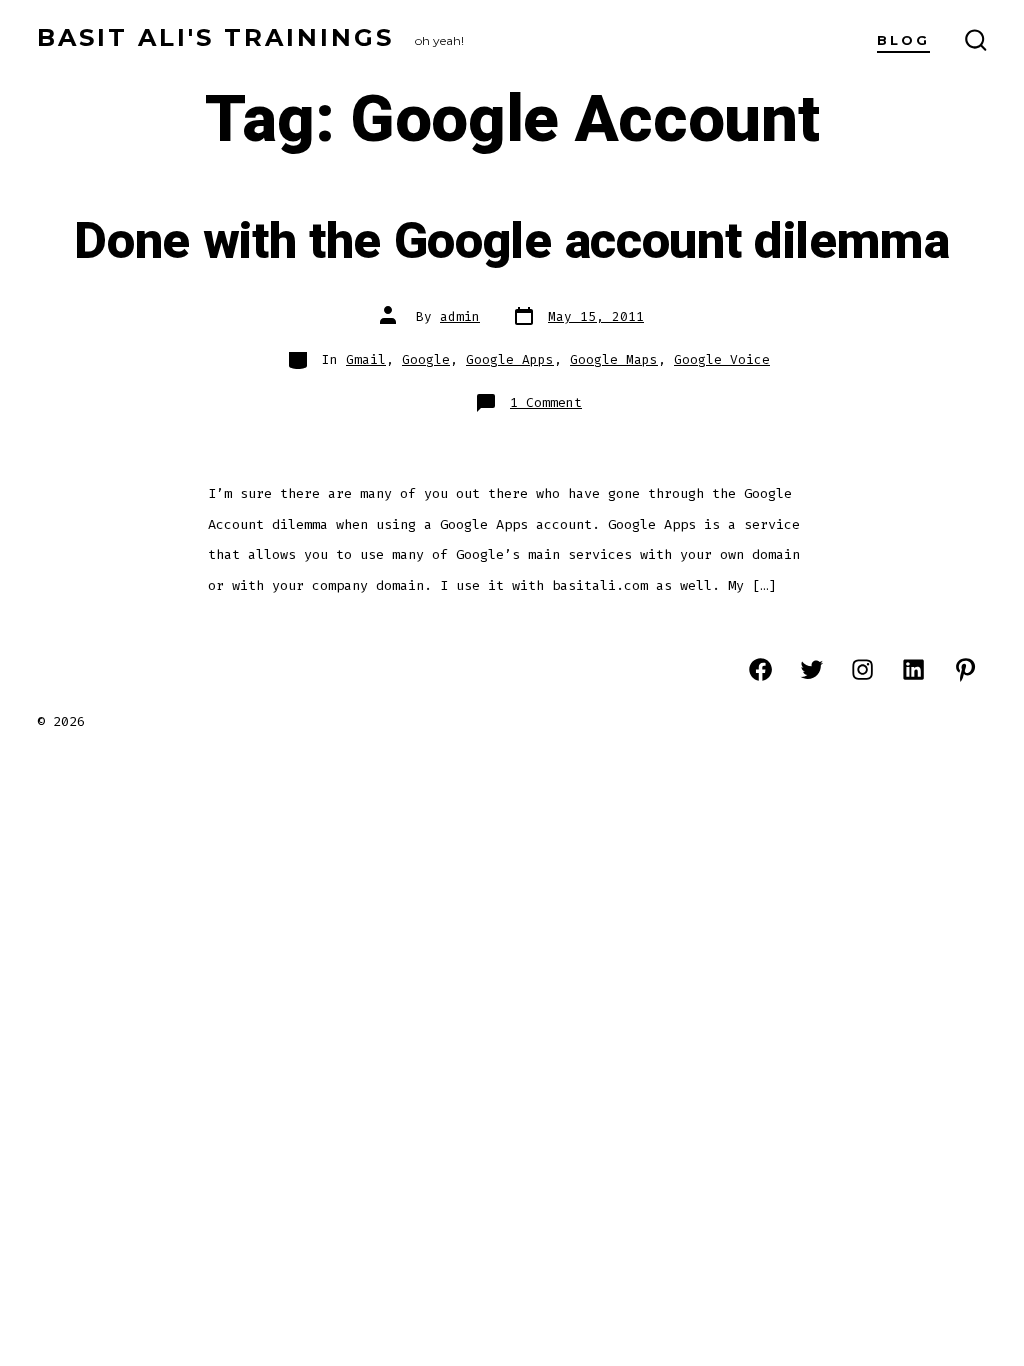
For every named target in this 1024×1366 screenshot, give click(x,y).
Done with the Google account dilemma (511, 242)
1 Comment (546, 402)
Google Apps (510, 359)
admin (460, 316)
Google (426, 359)
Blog (903, 40)
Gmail (366, 359)
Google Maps (614, 359)
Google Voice (722, 359)
